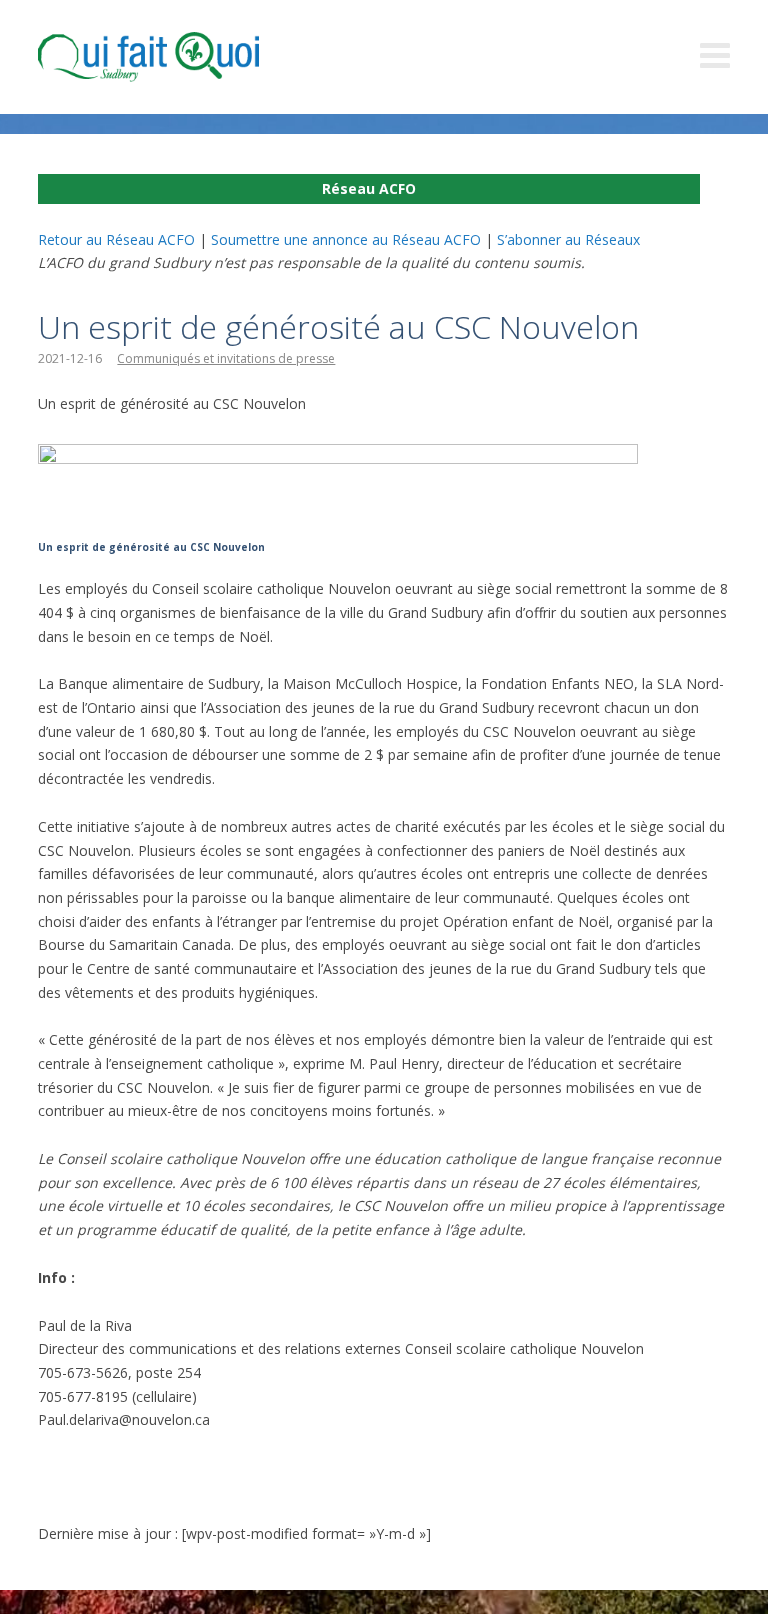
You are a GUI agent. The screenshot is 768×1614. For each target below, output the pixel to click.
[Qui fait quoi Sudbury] (178, 57)
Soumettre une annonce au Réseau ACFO (346, 239)
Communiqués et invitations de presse (226, 358)
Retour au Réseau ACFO (116, 239)
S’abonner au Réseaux (568, 239)
